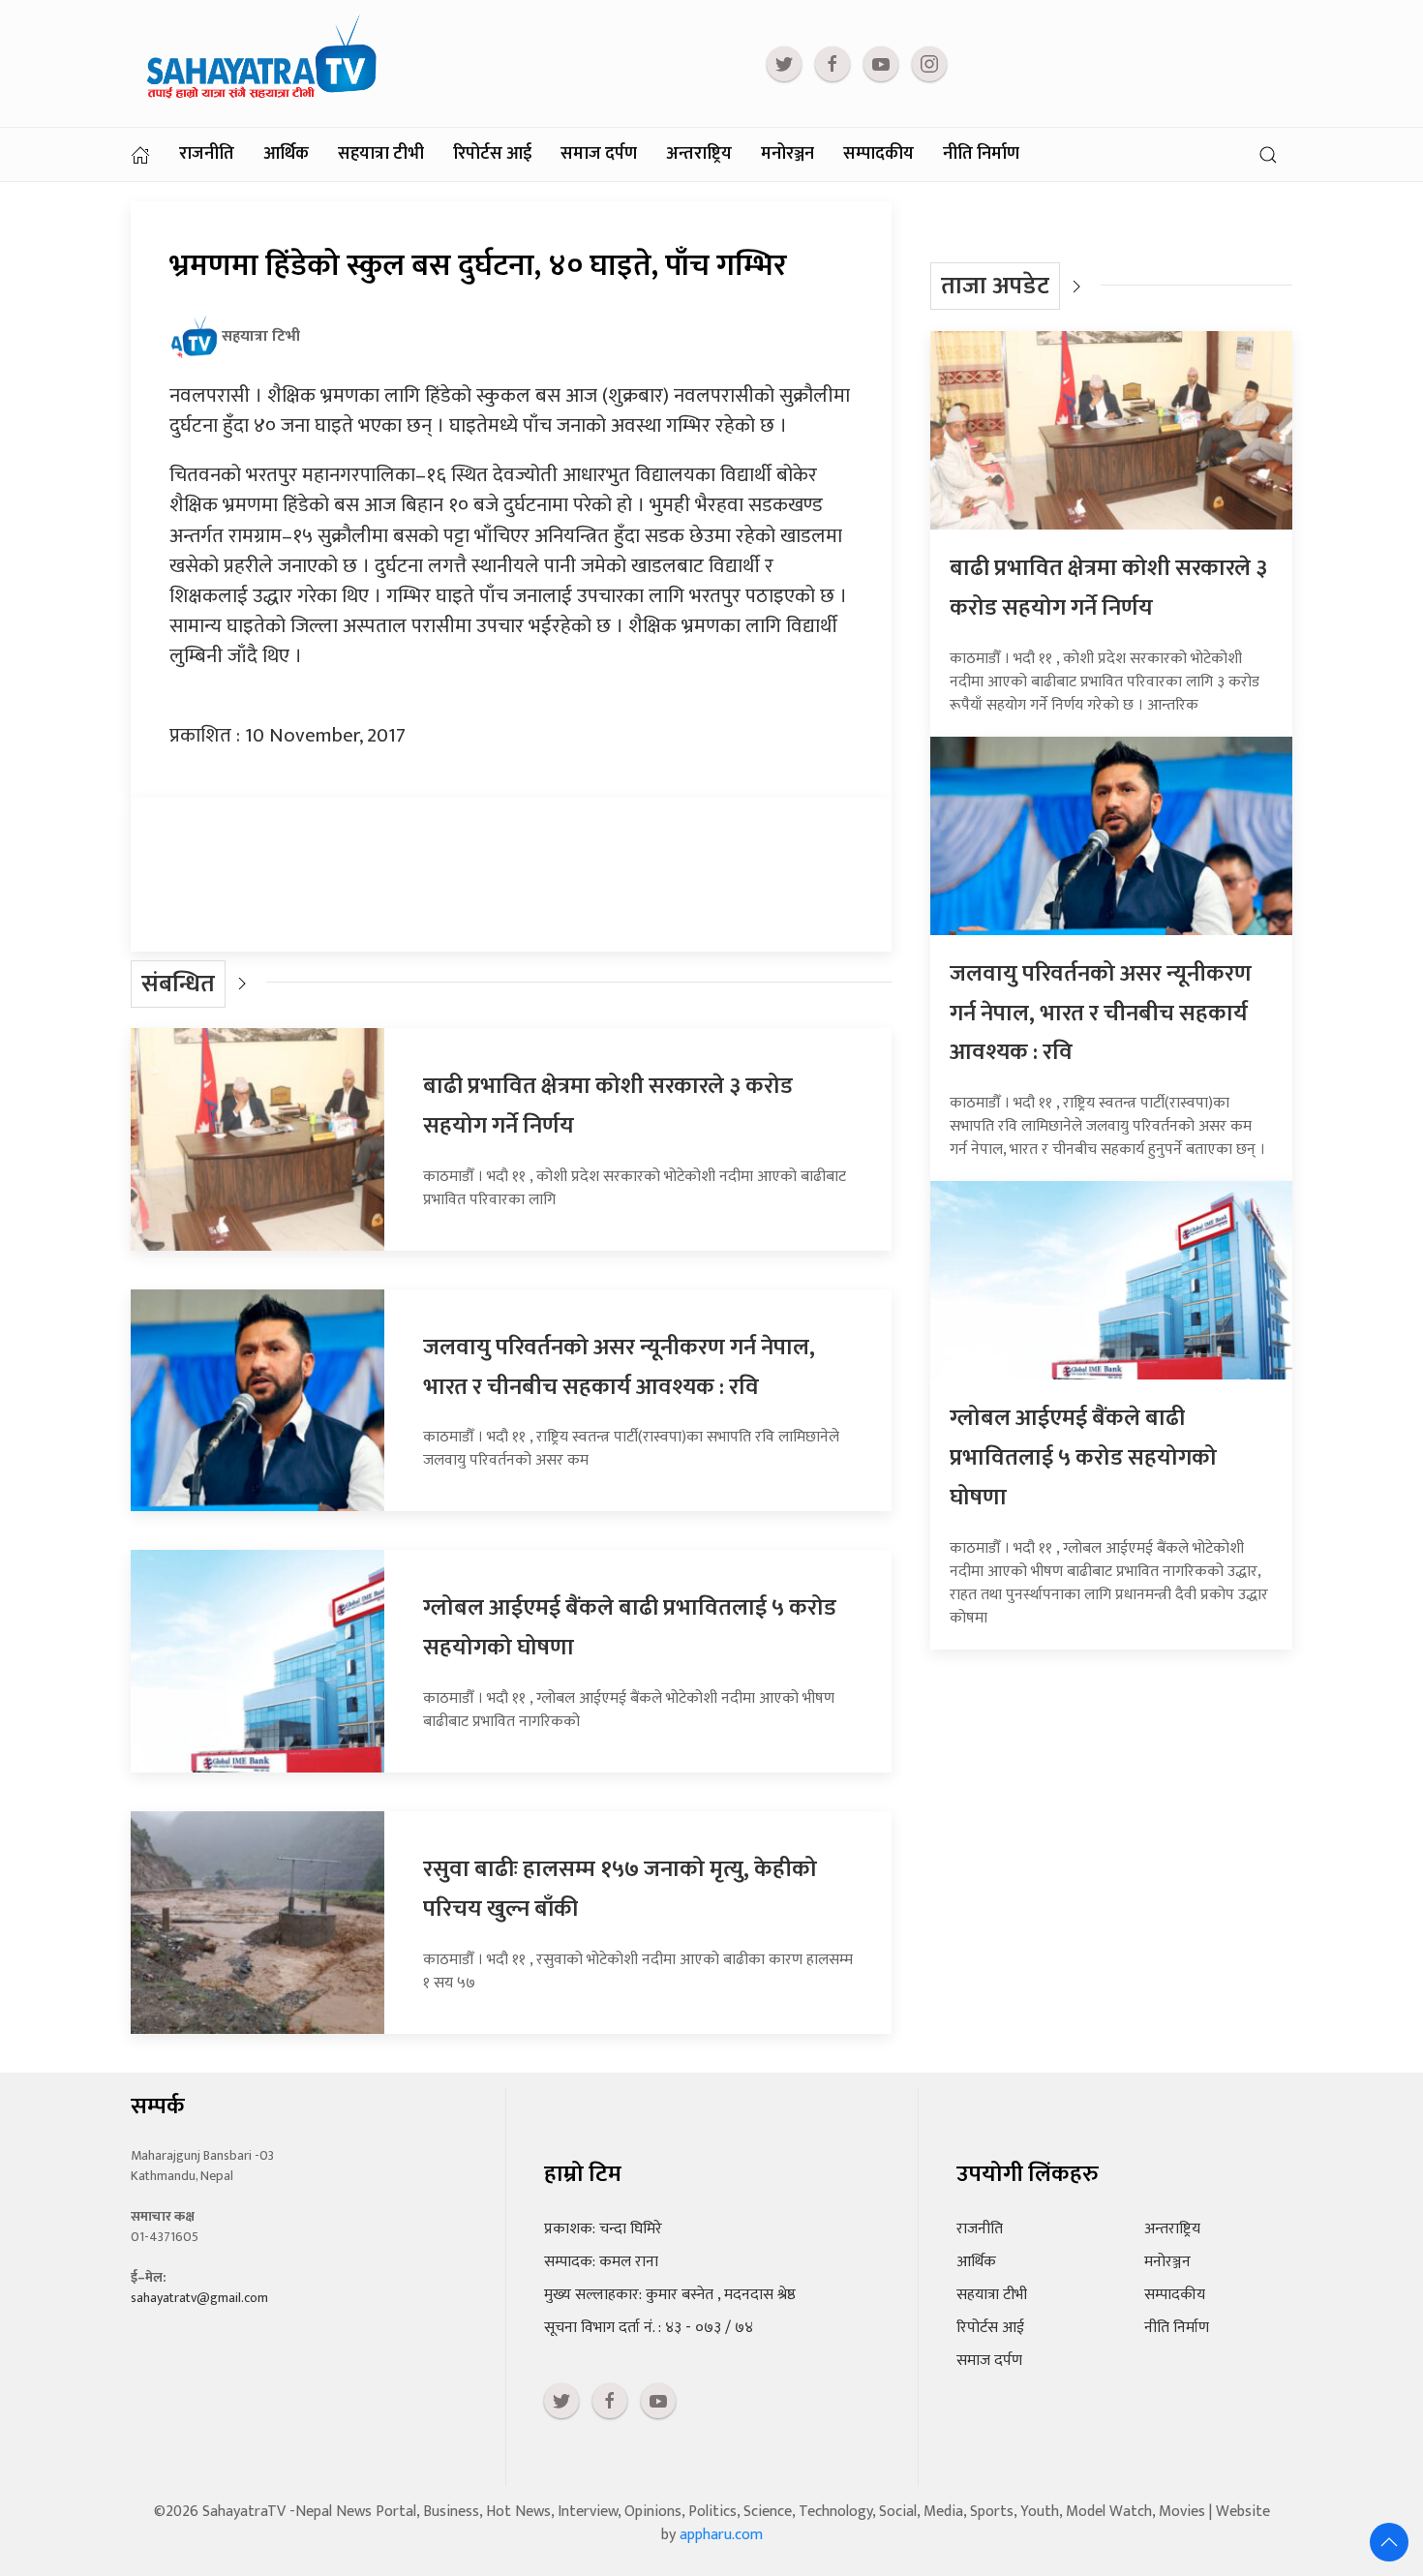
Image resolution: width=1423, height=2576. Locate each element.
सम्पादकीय (878, 154)
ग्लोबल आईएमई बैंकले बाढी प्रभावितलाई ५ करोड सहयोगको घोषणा (1083, 1458)
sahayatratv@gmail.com (199, 2298)
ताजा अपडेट (995, 286)
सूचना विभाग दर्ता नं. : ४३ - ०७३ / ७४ (649, 2328)
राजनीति (207, 154)
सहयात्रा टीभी (381, 154)
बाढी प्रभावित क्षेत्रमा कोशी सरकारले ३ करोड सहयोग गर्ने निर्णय (1108, 588)
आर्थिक (286, 154)
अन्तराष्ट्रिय (699, 154)
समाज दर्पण (599, 154)
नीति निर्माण (981, 154)
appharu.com (721, 2535)
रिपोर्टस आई (492, 154)
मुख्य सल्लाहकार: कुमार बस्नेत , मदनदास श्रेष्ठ (670, 2295)
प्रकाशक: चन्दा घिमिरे (603, 2229)
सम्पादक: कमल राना (601, 2262)
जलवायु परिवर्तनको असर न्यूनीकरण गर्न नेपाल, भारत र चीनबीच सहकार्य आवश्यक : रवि (619, 1367)
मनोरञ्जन (787, 154)
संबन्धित (178, 984)
